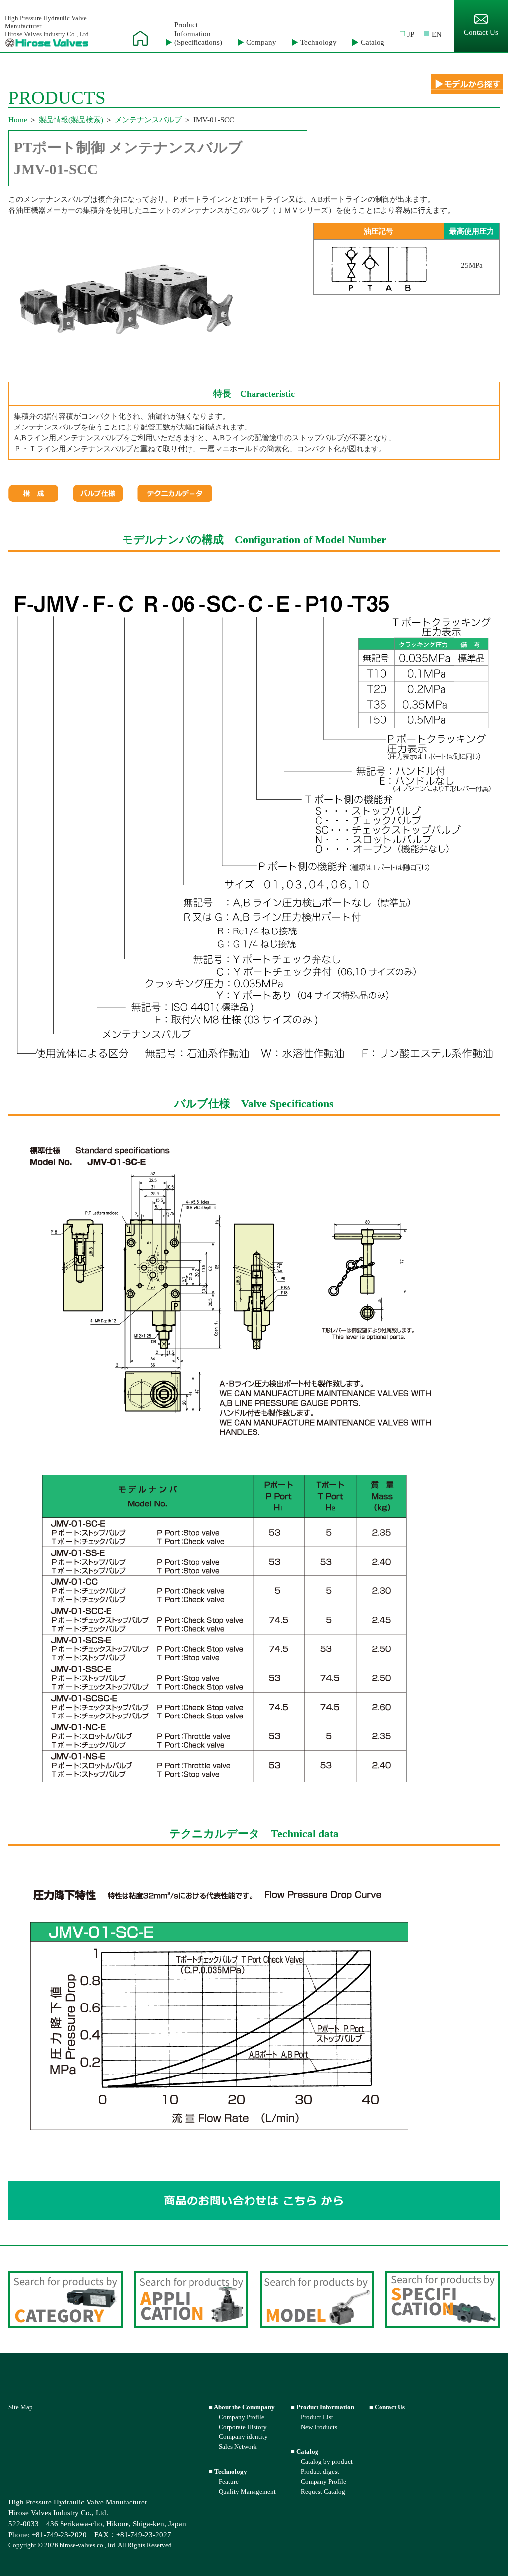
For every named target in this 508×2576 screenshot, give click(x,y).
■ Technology (228, 2471)
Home (18, 120)
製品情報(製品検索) (71, 120)
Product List (317, 2417)
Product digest (320, 2471)
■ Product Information (322, 2407)
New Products (319, 2427)
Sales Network (238, 2447)
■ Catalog (305, 2452)
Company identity (243, 2437)
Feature (229, 2481)
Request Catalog (323, 2491)
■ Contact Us (387, 2407)
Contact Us (481, 32)
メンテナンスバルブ (148, 120)
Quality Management (247, 2491)
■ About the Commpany (242, 2407)
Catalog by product (327, 2462)
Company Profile (242, 2417)
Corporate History (243, 2427)
